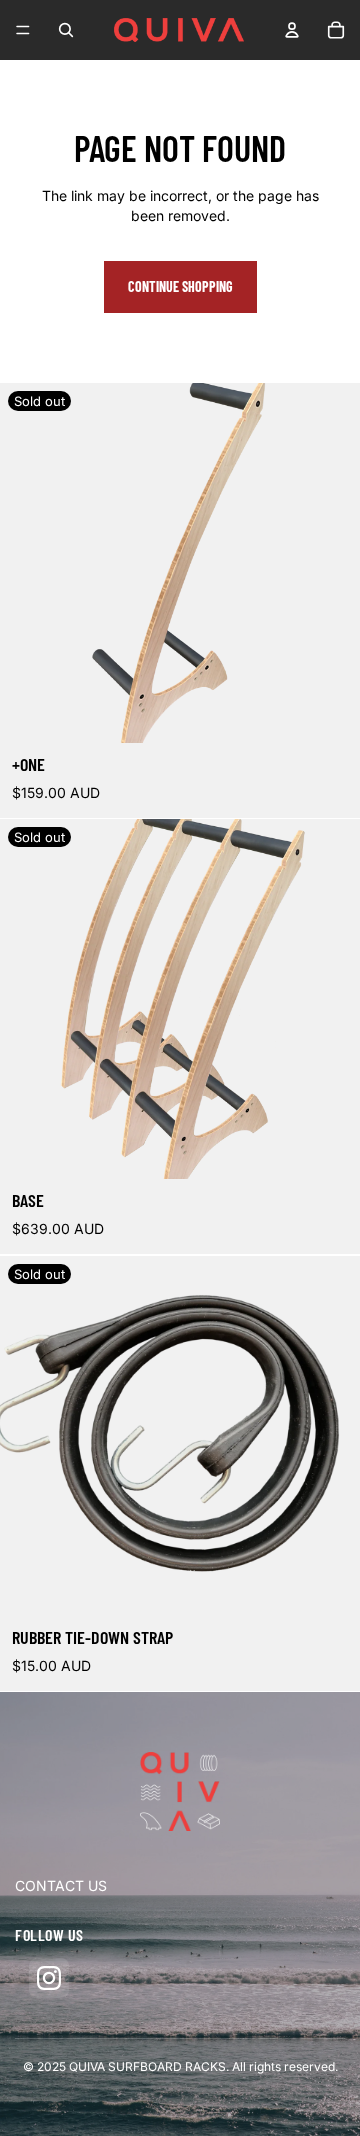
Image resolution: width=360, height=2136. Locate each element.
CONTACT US (61, 1885)
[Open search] (66, 30)
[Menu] (23, 30)
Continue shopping (180, 286)
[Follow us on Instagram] (49, 1978)
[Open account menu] (292, 30)
